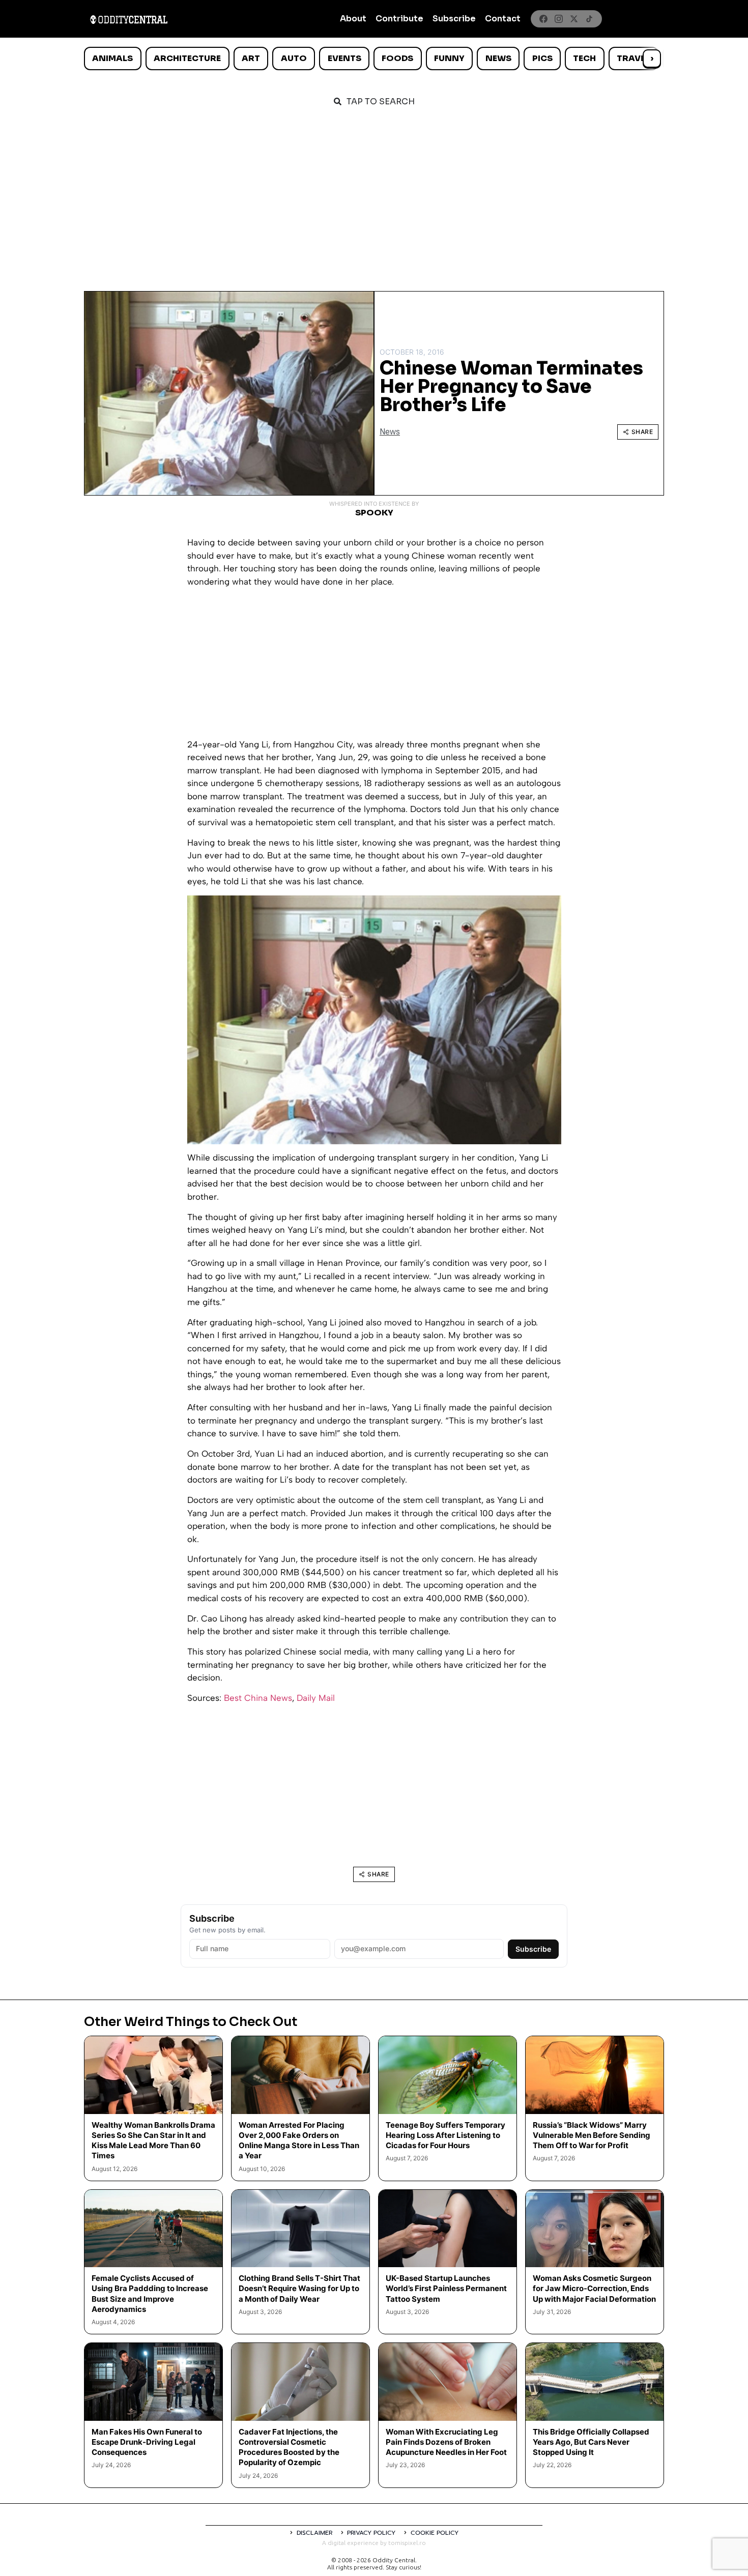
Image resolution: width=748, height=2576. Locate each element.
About (353, 19)
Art (251, 58)
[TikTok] (589, 19)
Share (642, 432)
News (498, 58)
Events (344, 58)
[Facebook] (543, 19)
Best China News (258, 1698)
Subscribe (454, 19)
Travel (633, 58)
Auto (294, 58)
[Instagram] (559, 19)
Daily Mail (316, 1698)
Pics (542, 58)
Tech (584, 58)
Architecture (187, 58)
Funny (449, 58)
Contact (503, 19)
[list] (374, 59)
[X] (574, 19)
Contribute (399, 19)
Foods (397, 58)
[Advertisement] (374, 194)
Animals (112, 58)
